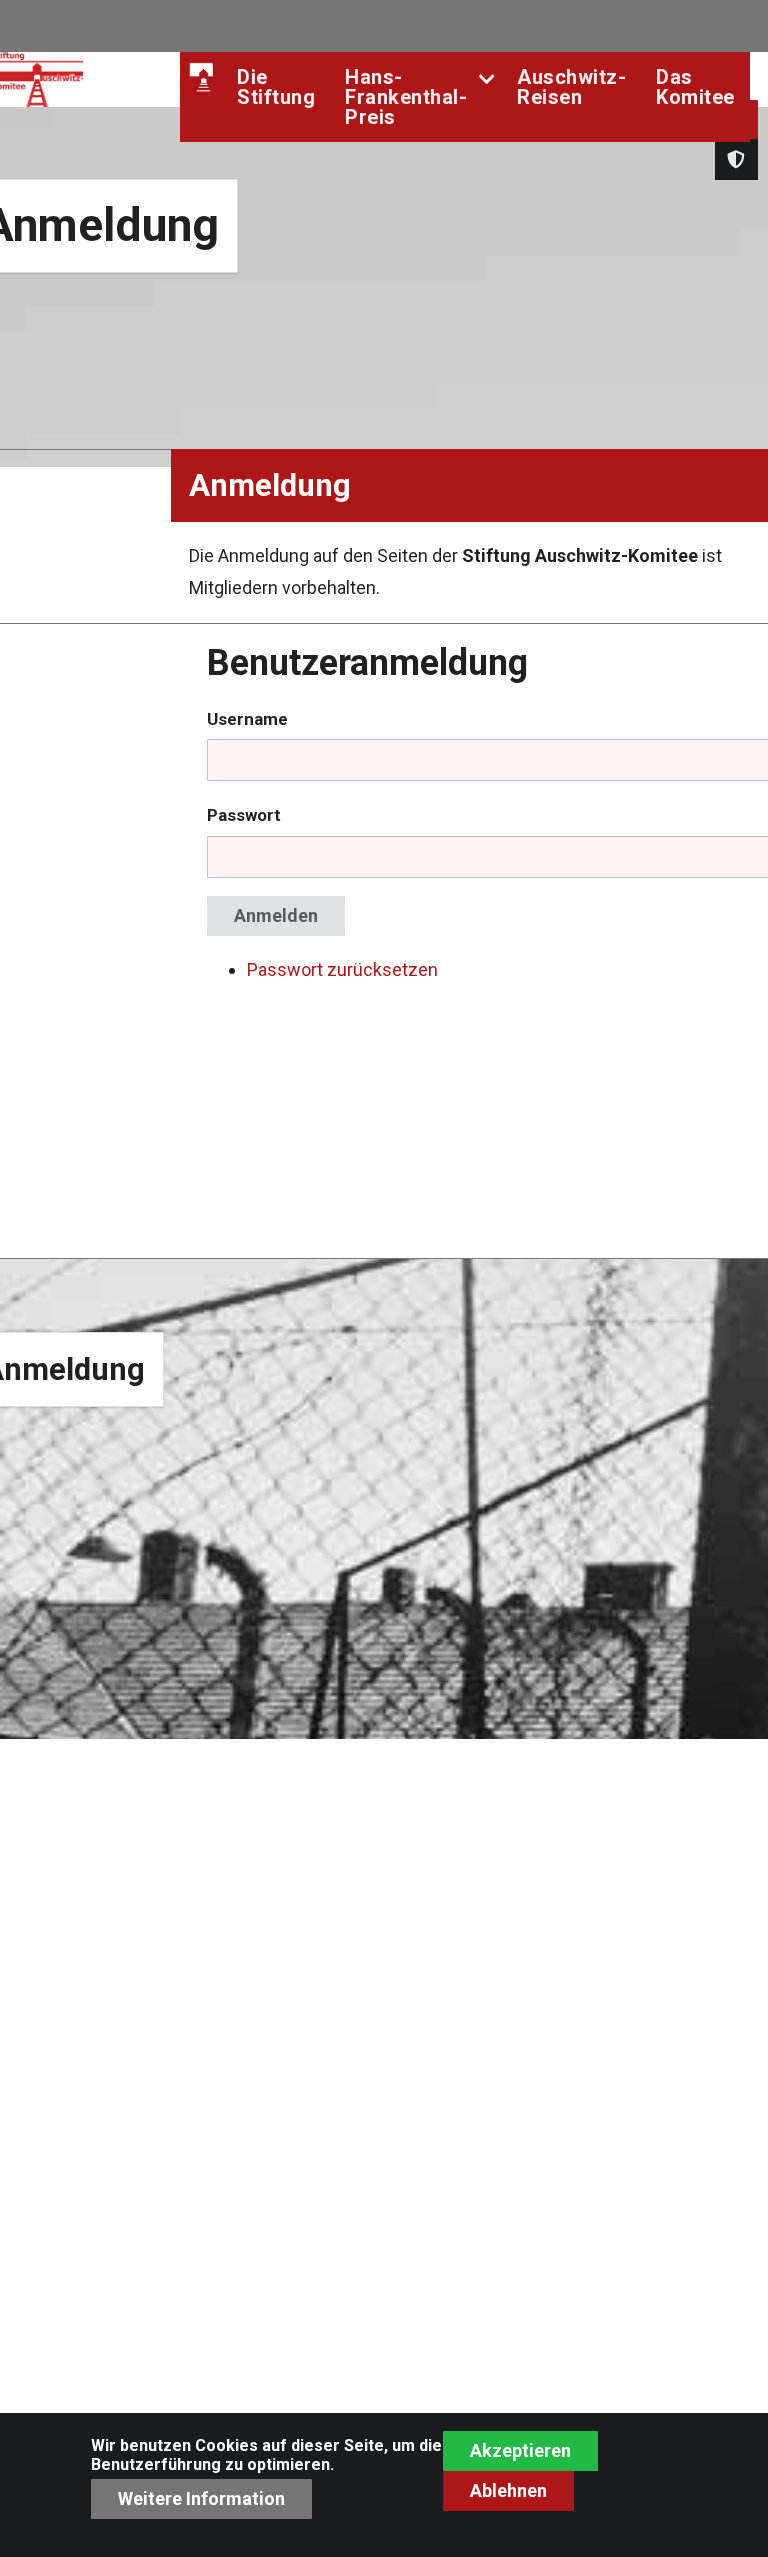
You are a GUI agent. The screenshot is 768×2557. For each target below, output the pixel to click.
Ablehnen (508, 2490)
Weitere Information (201, 2498)
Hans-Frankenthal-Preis (406, 97)
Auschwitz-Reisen (571, 87)
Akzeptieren (520, 2450)
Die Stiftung (276, 87)
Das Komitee (695, 87)
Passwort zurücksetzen (342, 969)
